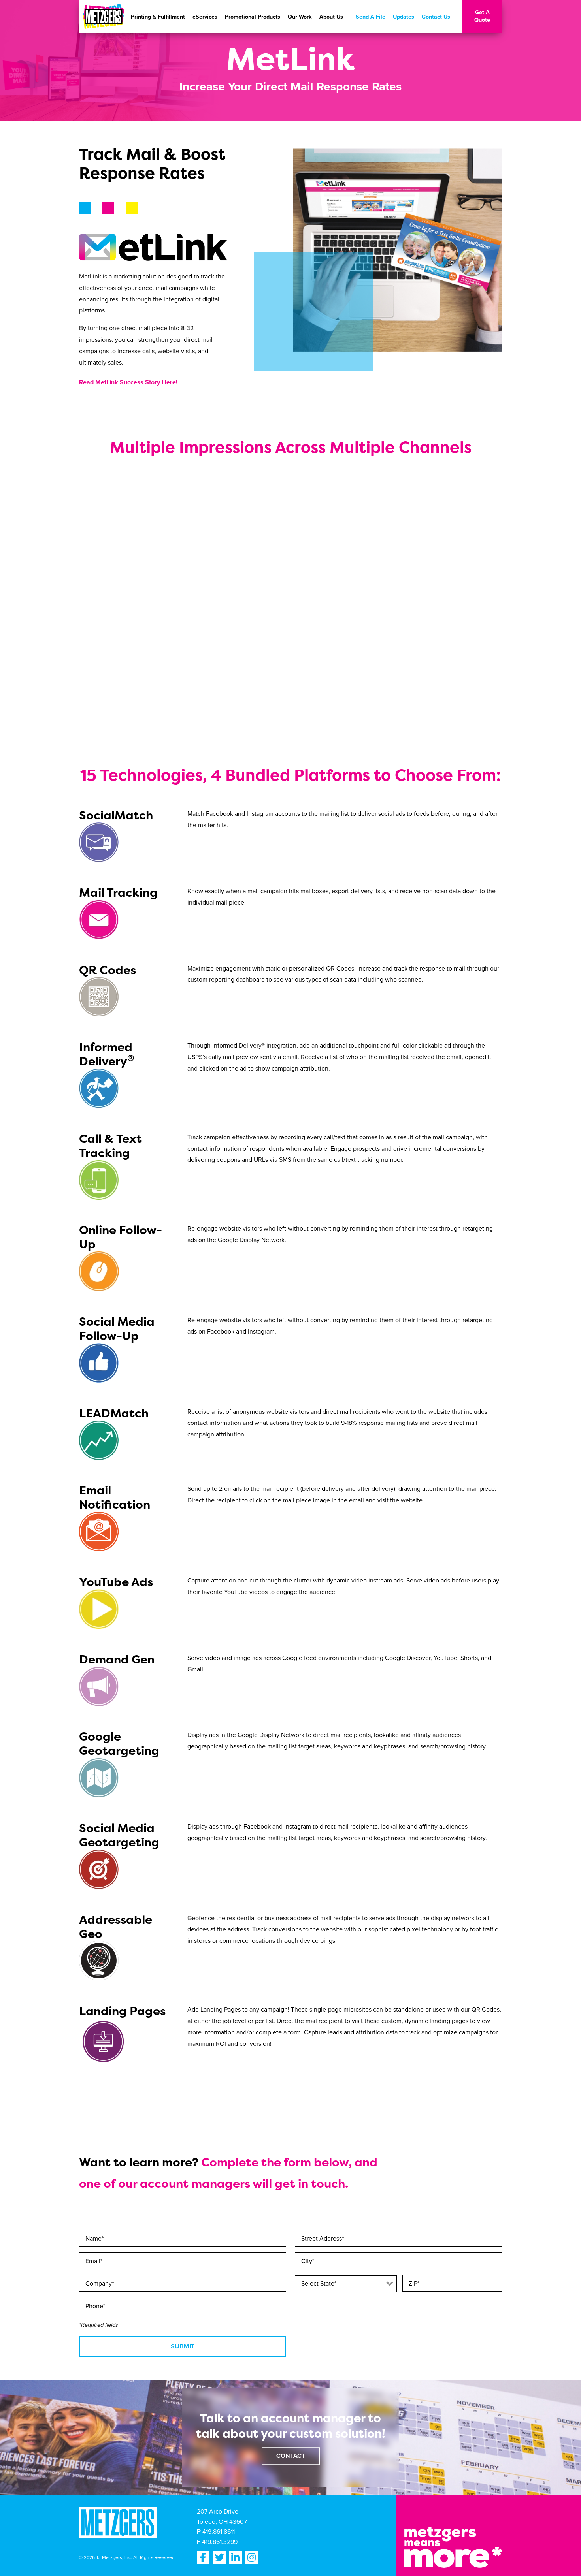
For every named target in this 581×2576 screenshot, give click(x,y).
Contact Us (436, 17)
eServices (205, 17)
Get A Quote (482, 16)
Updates (404, 17)
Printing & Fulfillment (158, 17)
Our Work (300, 17)
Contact (291, 2456)
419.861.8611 (219, 2532)
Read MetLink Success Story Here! (128, 382)
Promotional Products (253, 17)
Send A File (371, 17)
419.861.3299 (220, 2542)
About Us (331, 17)
